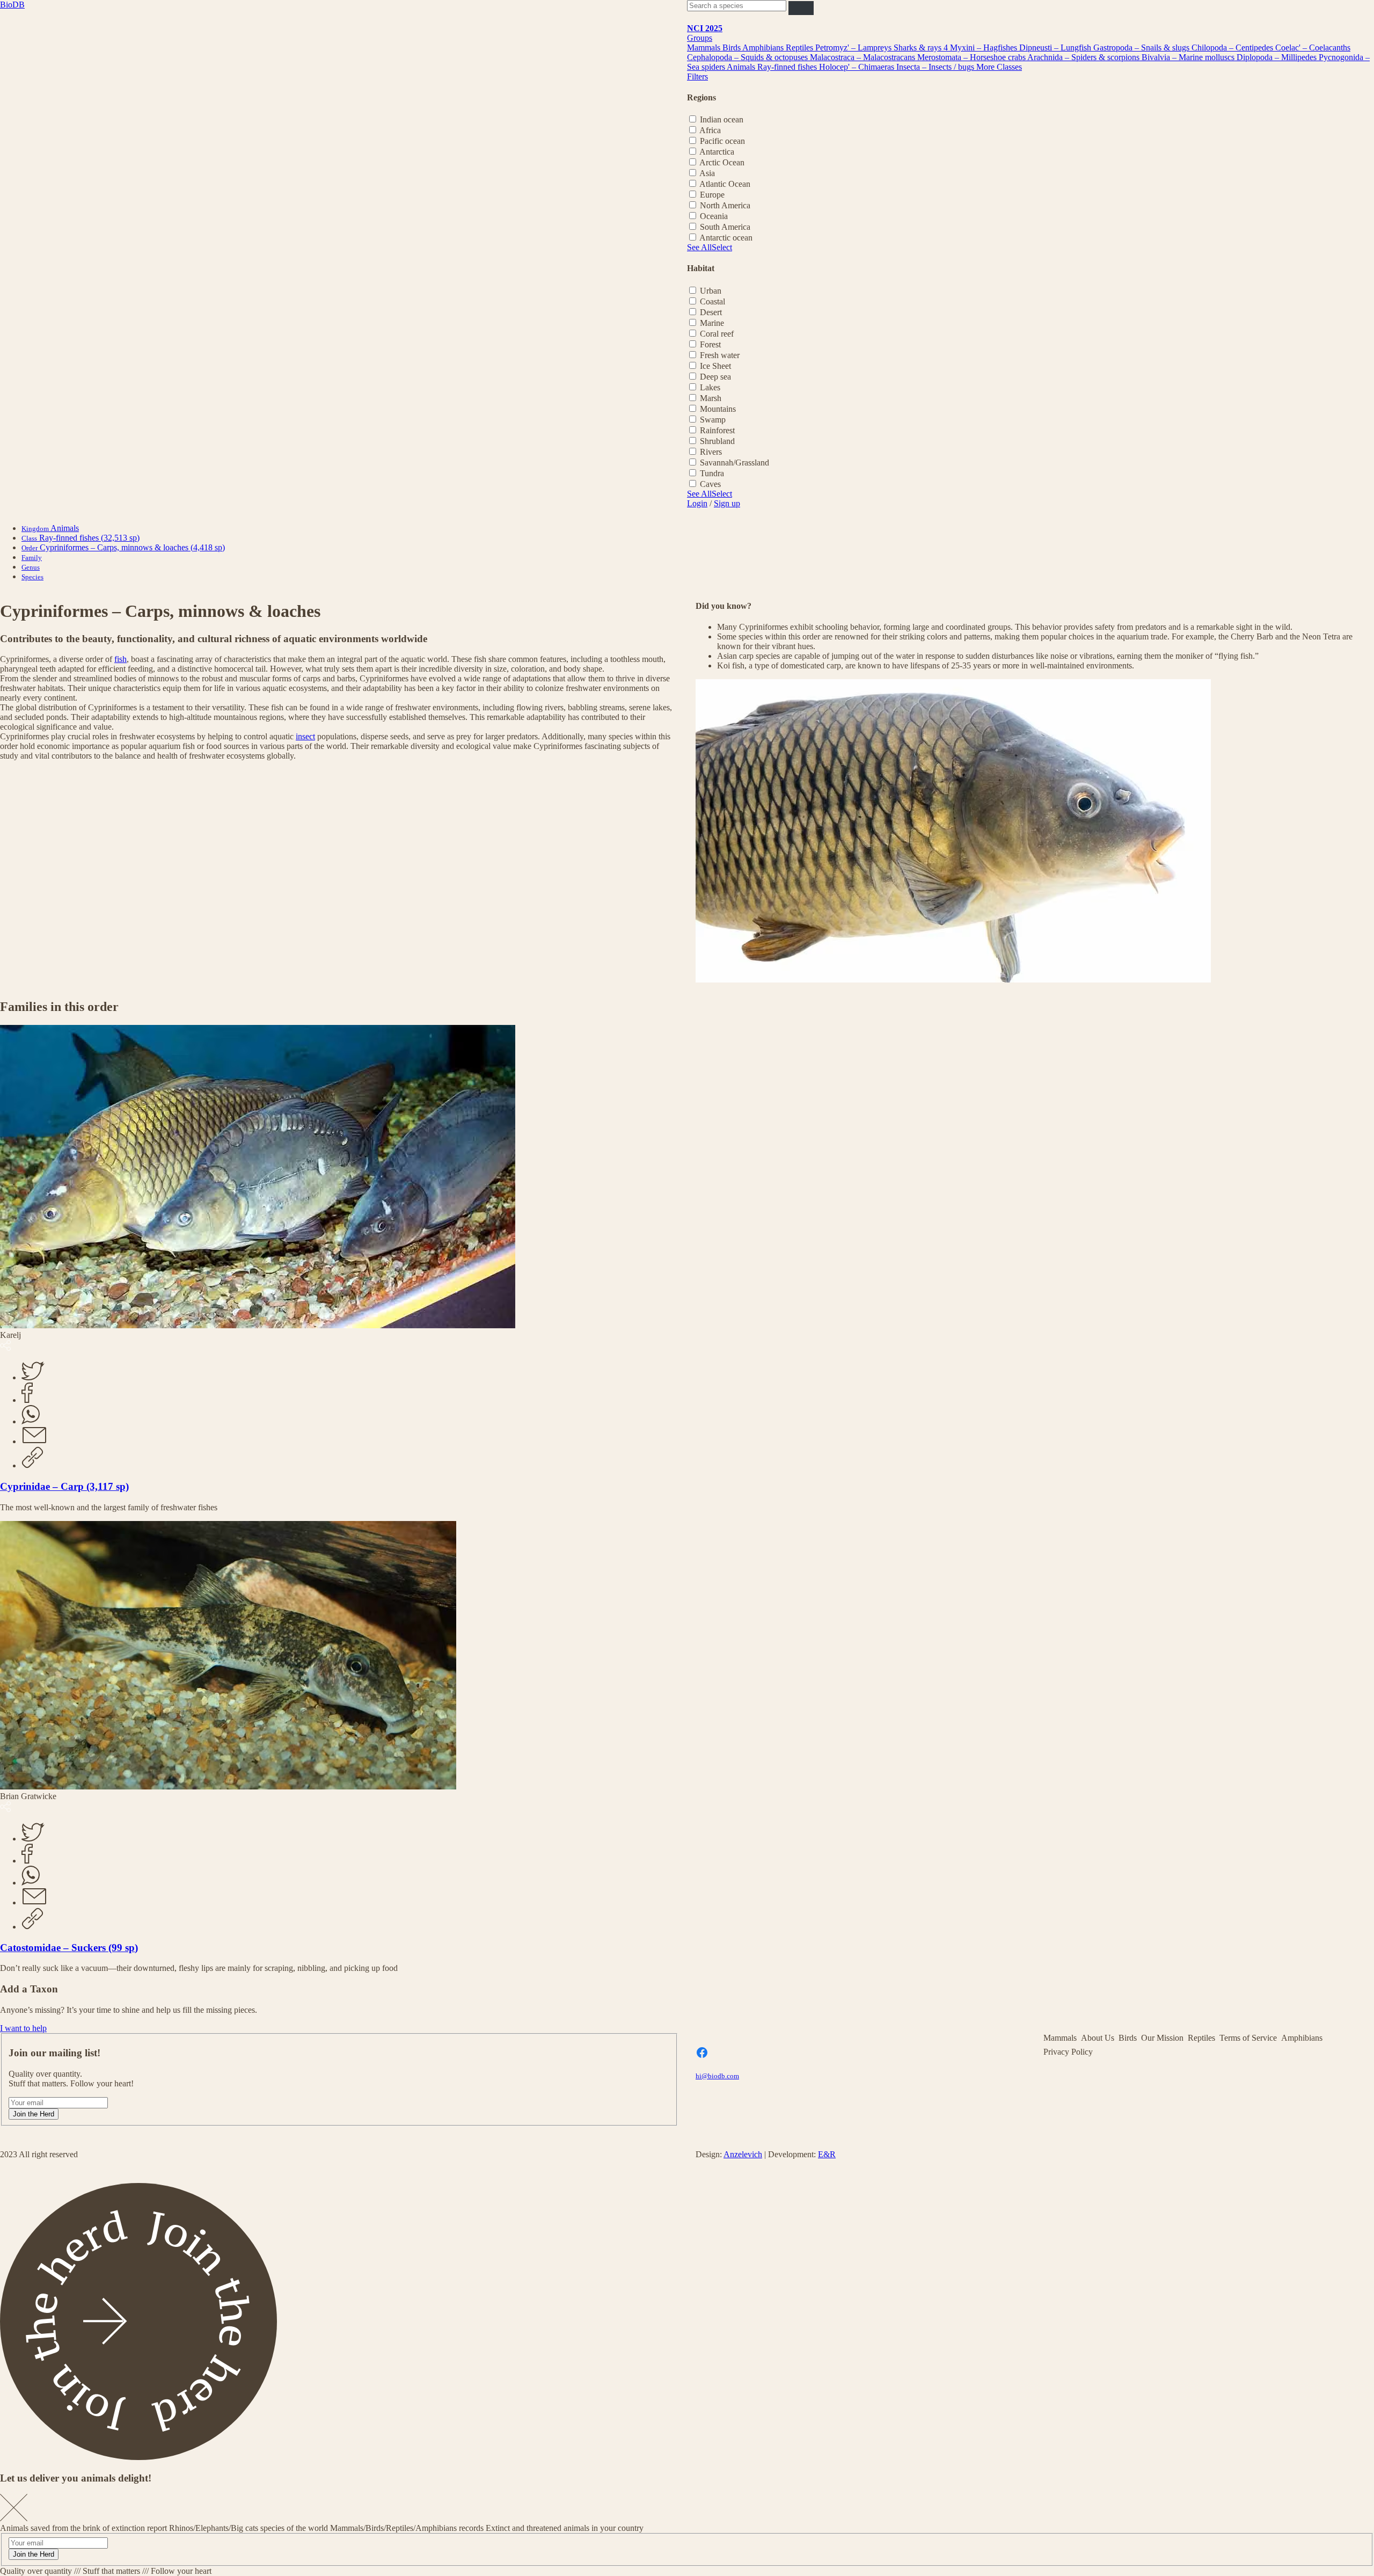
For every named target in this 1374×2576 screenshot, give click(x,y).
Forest (710, 344)
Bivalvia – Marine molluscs (1189, 57)
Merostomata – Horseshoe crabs (972, 57)
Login (697, 503)
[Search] (801, 8)
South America (725, 227)
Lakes (710, 387)
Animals (742, 67)
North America (725, 205)
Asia (707, 173)
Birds (732, 48)
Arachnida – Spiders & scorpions (1084, 57)
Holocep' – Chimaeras (858, 67)
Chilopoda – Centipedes (1233, 48)
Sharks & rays (919, 48)
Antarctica (717, 152)
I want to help (23, 2028)
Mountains (718, 409)
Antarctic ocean (726, 238)
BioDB (12, 5)
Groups (700, 38)
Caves (710, 484)
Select (722, 247)
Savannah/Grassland (734, 463)
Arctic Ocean (722, 162)
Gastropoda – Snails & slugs (1142, 48)
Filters (697, 77)
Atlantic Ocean (725, 184)
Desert (711, 312)
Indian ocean (722, 119)
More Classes (999, 67)
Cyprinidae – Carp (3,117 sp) (64, 1486)
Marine (712, 323)
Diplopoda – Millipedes (1278, 57)
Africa (710, 130)
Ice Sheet (715, 366)
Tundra (712, 473)
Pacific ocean (722, 141)
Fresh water (720, 355)
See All (699, 247)
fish (120, 659)
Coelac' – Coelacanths (1313, 48)
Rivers (711, 452)
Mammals (705, 48)
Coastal (712, 301)
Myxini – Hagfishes (985, 48)
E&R (827, 2154)
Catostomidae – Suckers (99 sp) (69, 1948)
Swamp (713, 420)
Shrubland (717, 441)
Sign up (727, 503)
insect (305, 736)
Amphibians (764, 48)
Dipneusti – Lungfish (1056, 48)
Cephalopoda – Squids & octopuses (748, 57)
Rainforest (717, 430)
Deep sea (715, 377)
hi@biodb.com (717, 2076)
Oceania (714, 216)
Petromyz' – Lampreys (854, 48)
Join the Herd (34, 2114)
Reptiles (801, 48)
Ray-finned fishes (788, 67)
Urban (711, 291)
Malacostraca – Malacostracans (864, 57)
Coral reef (717, 334)
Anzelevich (743, 2154)
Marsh (711, 398)
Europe (712, 195)
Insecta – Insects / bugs (936, 67)
